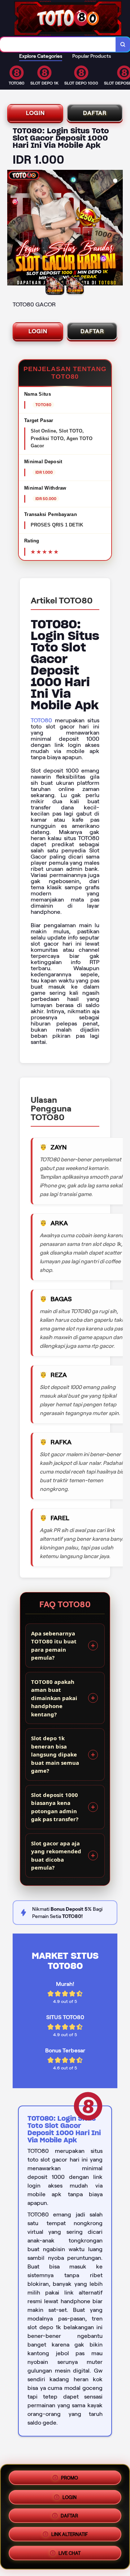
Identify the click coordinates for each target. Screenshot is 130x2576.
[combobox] (58, 44)
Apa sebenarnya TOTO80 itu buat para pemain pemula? (54, 1646)
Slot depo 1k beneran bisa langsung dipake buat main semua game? (55, 1754)
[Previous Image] (13, 229)
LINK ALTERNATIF (70, 2536)
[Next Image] (117, 229)
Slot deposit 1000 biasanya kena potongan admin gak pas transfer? (55, 1807)
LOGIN (35, 113)
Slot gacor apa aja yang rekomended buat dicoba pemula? (56, 1855)
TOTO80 (41, 720)
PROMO (70, 2475)
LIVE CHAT (70, 2556)
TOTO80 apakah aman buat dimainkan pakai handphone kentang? (54, 1698)
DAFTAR (95, 113)
